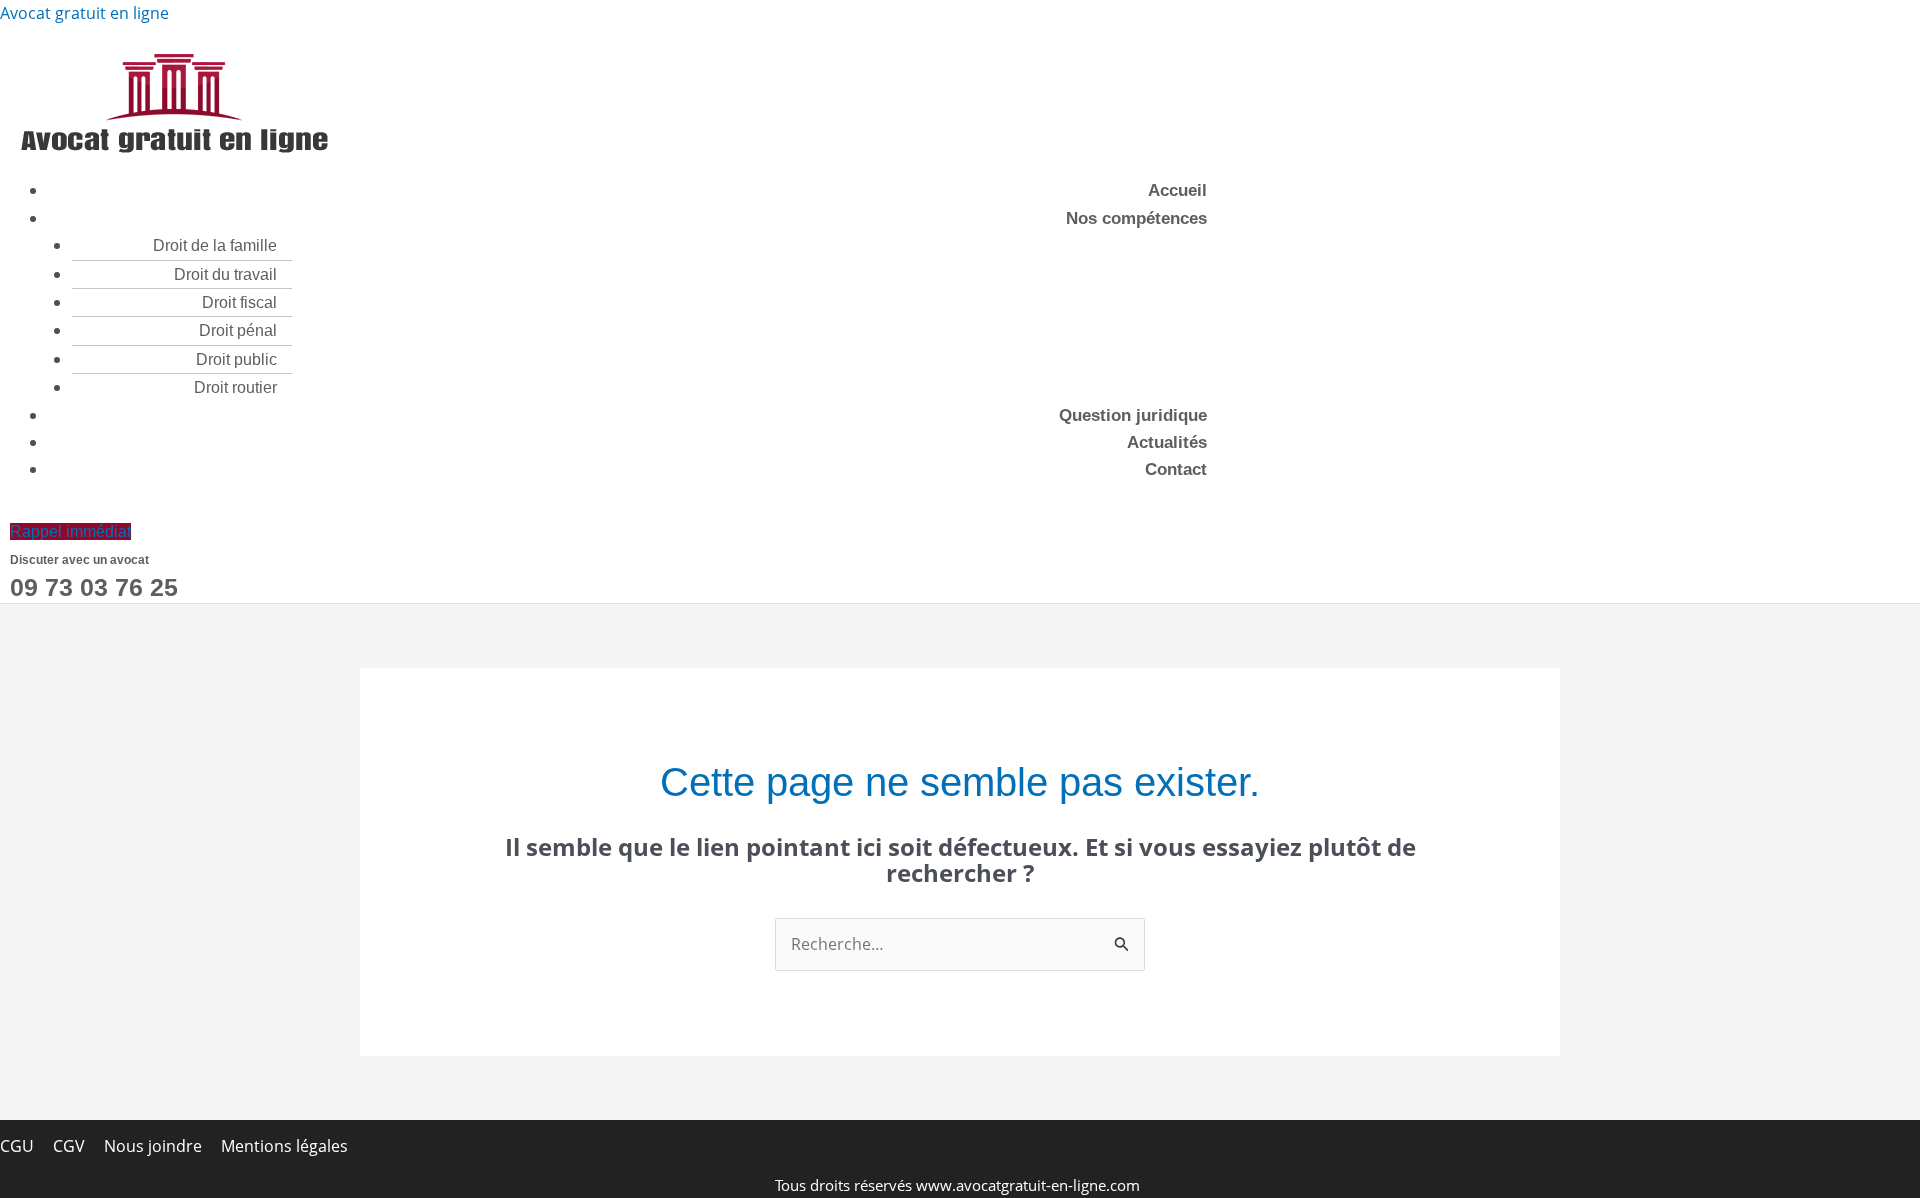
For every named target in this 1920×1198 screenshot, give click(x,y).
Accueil (1177, 190)
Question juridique (1133, 415)
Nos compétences (1136, 218)
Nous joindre (153, 1146)
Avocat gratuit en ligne (84, 13)
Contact (1176, 469)
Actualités (1167, 442)
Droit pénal (238, 330)
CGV (69, 1146)
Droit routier (235, 387)
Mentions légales (284, 1146)
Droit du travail (225, 274)
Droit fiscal (239, 302)
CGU (17, 1146)
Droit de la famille (215, 245)
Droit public (236, 359)
